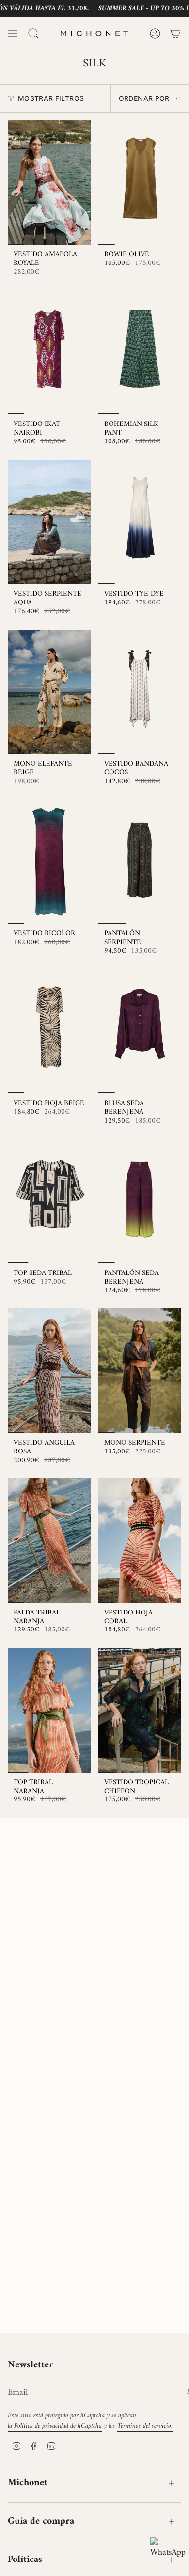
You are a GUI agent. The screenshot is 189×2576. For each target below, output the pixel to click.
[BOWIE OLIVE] (140, 183)
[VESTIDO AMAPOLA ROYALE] (49, 183)
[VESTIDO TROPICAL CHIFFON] (140, 1710)
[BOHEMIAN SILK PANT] (140, 352)
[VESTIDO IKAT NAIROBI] (49, 352)
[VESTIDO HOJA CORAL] (140, 1541)
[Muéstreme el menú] (13, 33)
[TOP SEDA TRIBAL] (49, 1201)
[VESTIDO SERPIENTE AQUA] (49, 522)
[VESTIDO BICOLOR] (49, 862)
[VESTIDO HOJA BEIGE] (49, 1032)
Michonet (28, 2483)
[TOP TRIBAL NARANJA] (49, 1710)
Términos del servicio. (145, 2426)
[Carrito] (175, 33)
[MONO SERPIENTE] (140, 1371)
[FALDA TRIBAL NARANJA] (49, 1541)
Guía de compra (41, 2521)
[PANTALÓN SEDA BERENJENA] (140, 1201)
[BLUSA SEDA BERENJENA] (140, 1032)
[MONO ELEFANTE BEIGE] (49, 692)
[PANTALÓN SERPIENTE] (140, 862)
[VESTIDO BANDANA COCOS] (140, 692)
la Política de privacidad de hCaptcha (55, 2426)
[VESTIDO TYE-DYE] (140, 522)
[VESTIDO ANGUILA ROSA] (49, 1371)
